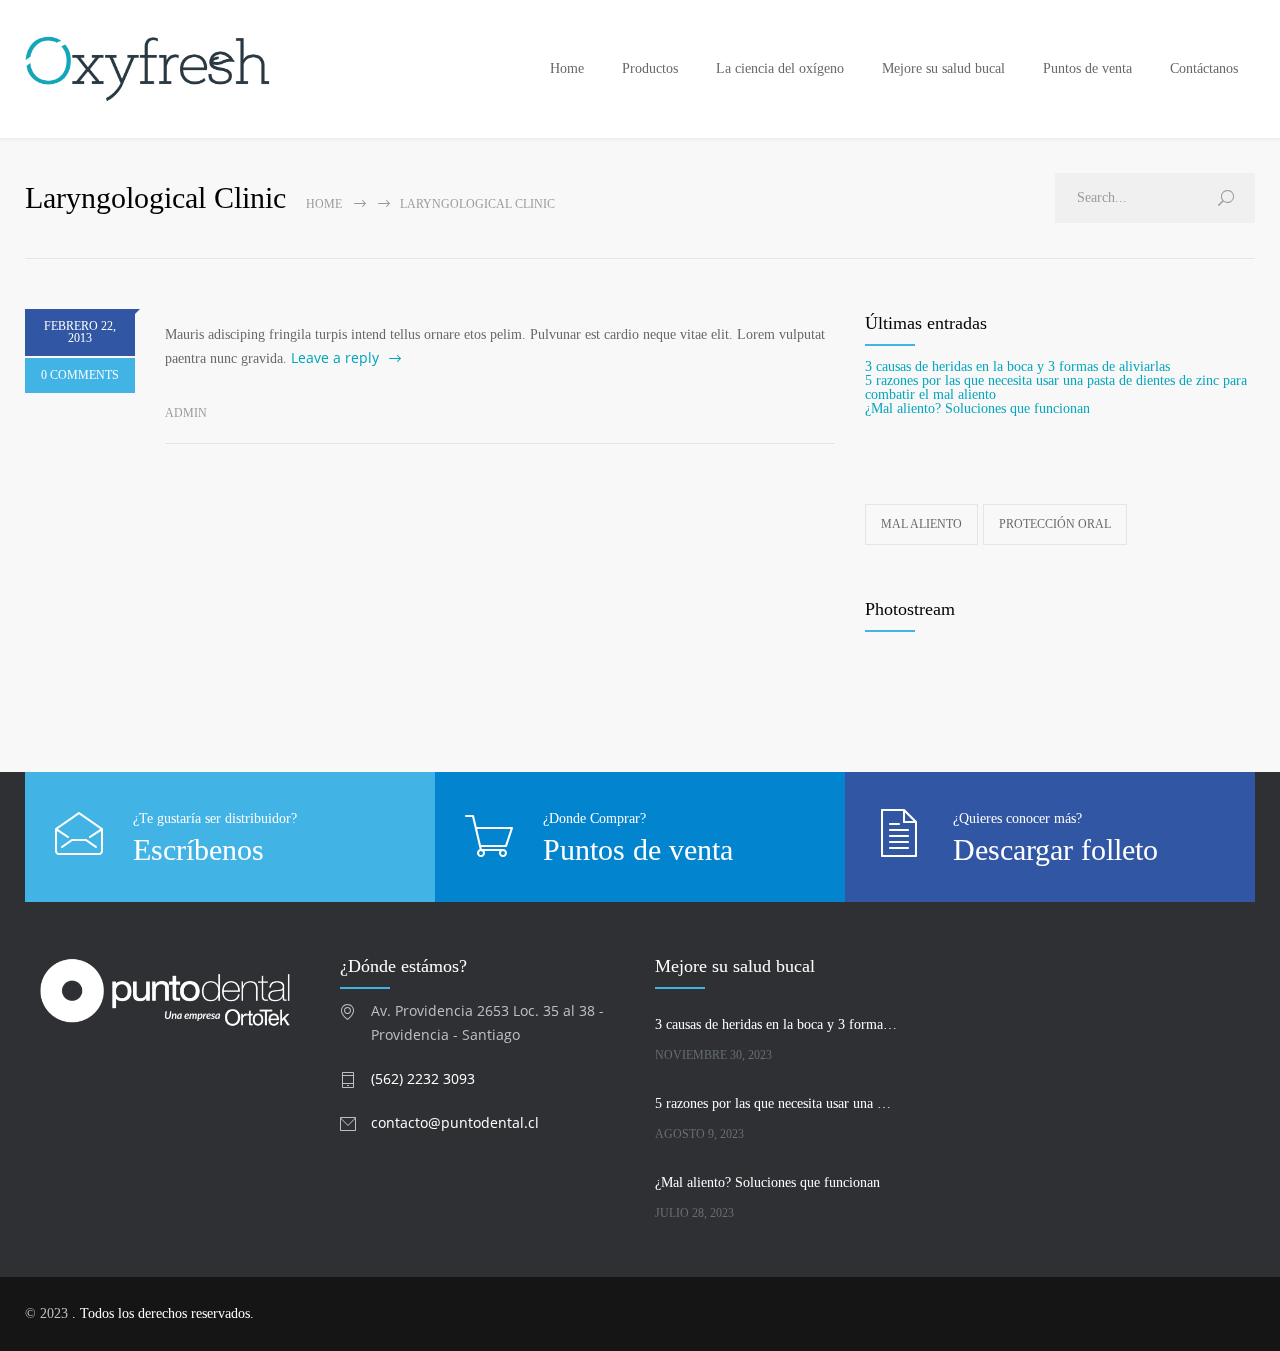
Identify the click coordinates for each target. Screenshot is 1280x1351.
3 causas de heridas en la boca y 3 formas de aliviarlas (1017, 366)
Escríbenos (198, 849)
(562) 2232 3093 (423, 1078)
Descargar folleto (1055, 849)
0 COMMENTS (80, 375)
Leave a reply (335, 357)
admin (186, 413)
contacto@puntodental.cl (455, 1122)
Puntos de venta (1087, 68)
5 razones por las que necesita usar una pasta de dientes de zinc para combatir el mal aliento (1056, 387)
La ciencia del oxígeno (780, 68)
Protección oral (1055, 524)
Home (567, 68)
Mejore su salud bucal (943, 68)
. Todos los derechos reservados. (163, 1313)
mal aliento (921, 524)
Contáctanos (1204, 68)
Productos (650, 68)
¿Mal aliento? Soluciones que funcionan (977, 408)
